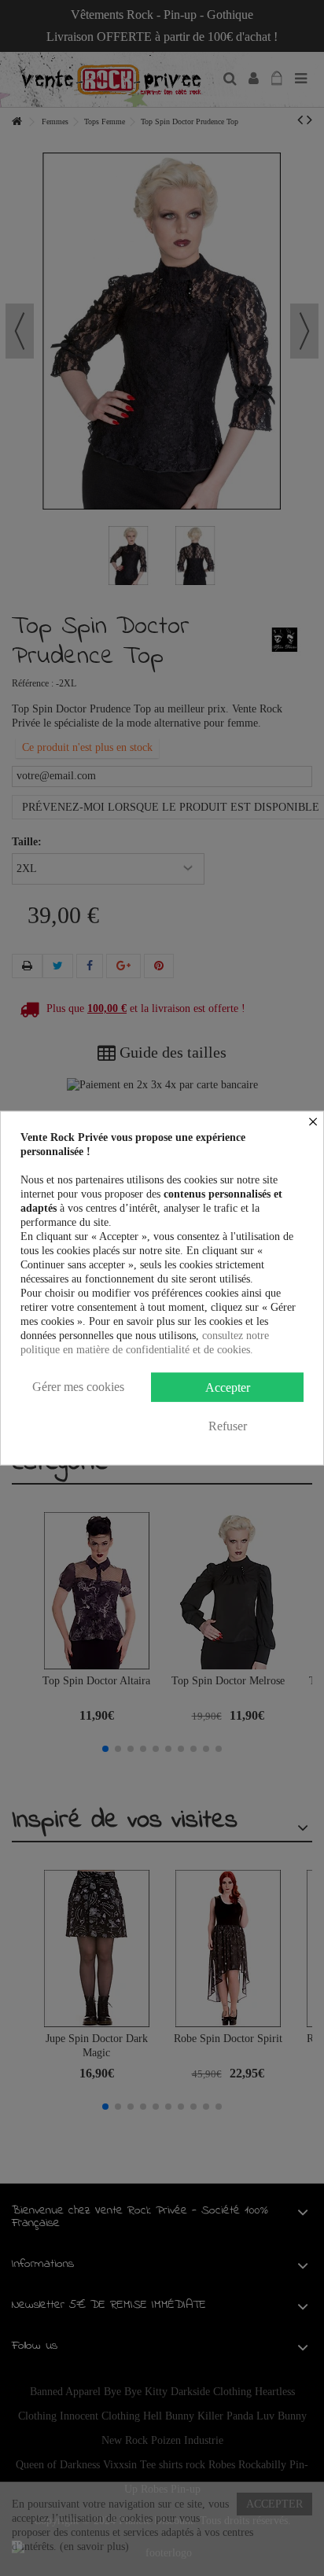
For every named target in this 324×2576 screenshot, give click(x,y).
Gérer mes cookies (78, 1387)
